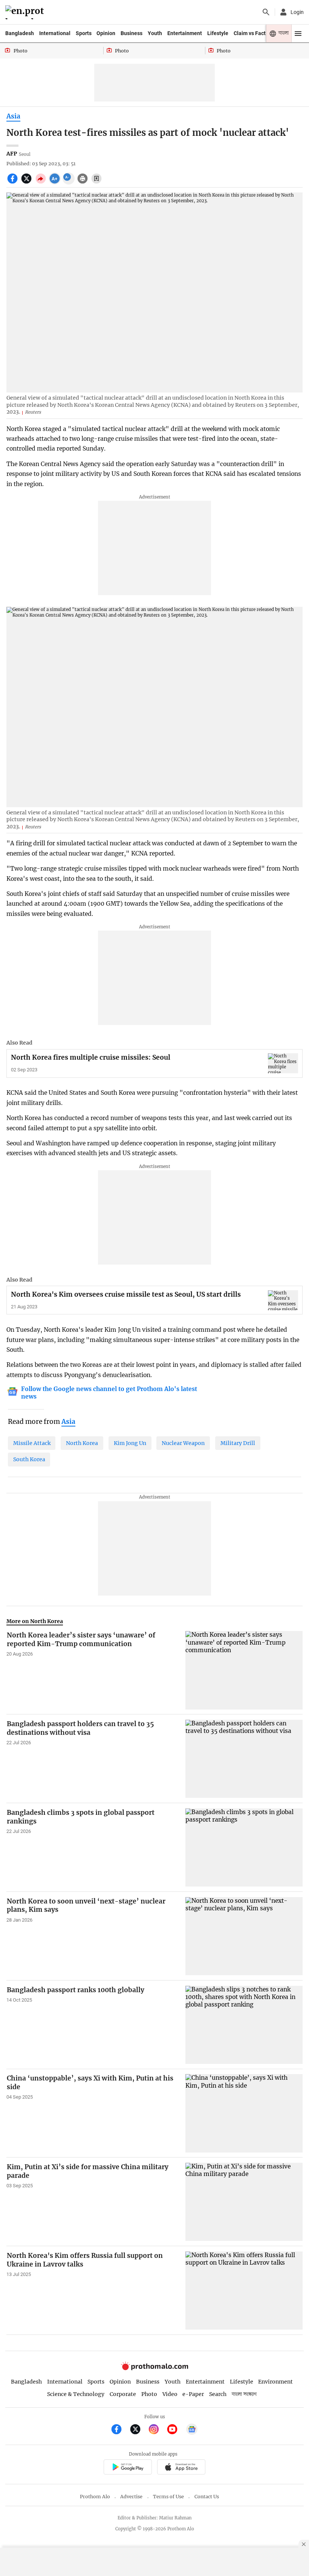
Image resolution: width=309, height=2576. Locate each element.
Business (132, 33)
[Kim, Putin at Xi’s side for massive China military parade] (244, 2202)
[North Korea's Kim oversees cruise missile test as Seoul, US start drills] (283, 1300)
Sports (84, 33)
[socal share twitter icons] (27, 183)
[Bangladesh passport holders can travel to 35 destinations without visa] (244, 1759)
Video (170, 2394)
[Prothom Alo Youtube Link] (175, 2430)
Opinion (106, 33)
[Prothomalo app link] (128, 2468)
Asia (13, 116)
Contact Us (207, 2497)
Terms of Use (168, 2497)
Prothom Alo (95, 2497)
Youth (155, 33)
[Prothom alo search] (266, 12)
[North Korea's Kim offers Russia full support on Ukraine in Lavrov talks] (244, 2291)
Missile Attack (32, 1443)
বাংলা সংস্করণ (244, 2394)
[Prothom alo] (26, 12)
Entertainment (185, 33)
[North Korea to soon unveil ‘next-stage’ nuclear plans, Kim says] (244, 1936)
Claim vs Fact (250, 33)
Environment (275, 2382)
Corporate (123, 2394)
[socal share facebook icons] (13, 183)
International (55, 33)
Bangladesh (20, 33)
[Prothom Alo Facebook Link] (120, 2430)
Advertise (131, 2497)
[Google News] (192, 2430)
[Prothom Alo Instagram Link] (157, 2430)
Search (218, 2394)
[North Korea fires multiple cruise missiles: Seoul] (283, 1063)
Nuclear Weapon (183, 1443)
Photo (149, 2394)
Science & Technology (76, 2394)
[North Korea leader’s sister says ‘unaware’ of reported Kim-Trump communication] (244, 1670)
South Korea (29, 1459)
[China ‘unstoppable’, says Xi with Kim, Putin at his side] (244, 2113)
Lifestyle (218, 33)
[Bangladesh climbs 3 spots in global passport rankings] (244, 1847)
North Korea (82, 1443)
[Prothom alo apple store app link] (181, 2468)
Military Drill (238, 1443)
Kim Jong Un (130, 1443)
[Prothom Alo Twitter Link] (138, 2430)
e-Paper (193, 2394)
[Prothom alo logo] (154, 2368)
